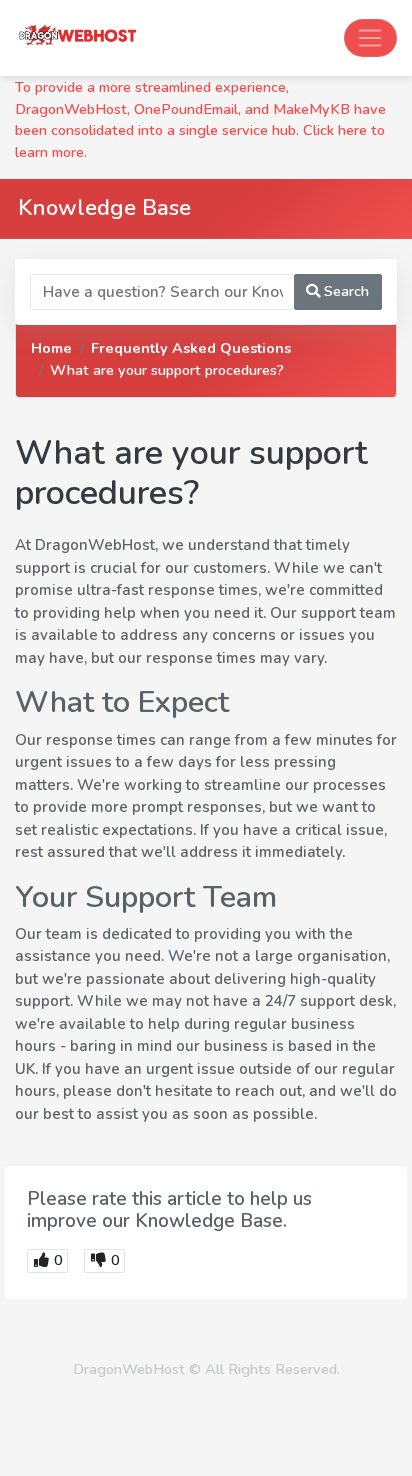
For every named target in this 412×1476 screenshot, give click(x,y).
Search (344, 291)
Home (51, 348)
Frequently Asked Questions (191, 348)
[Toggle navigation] (370, 38)
